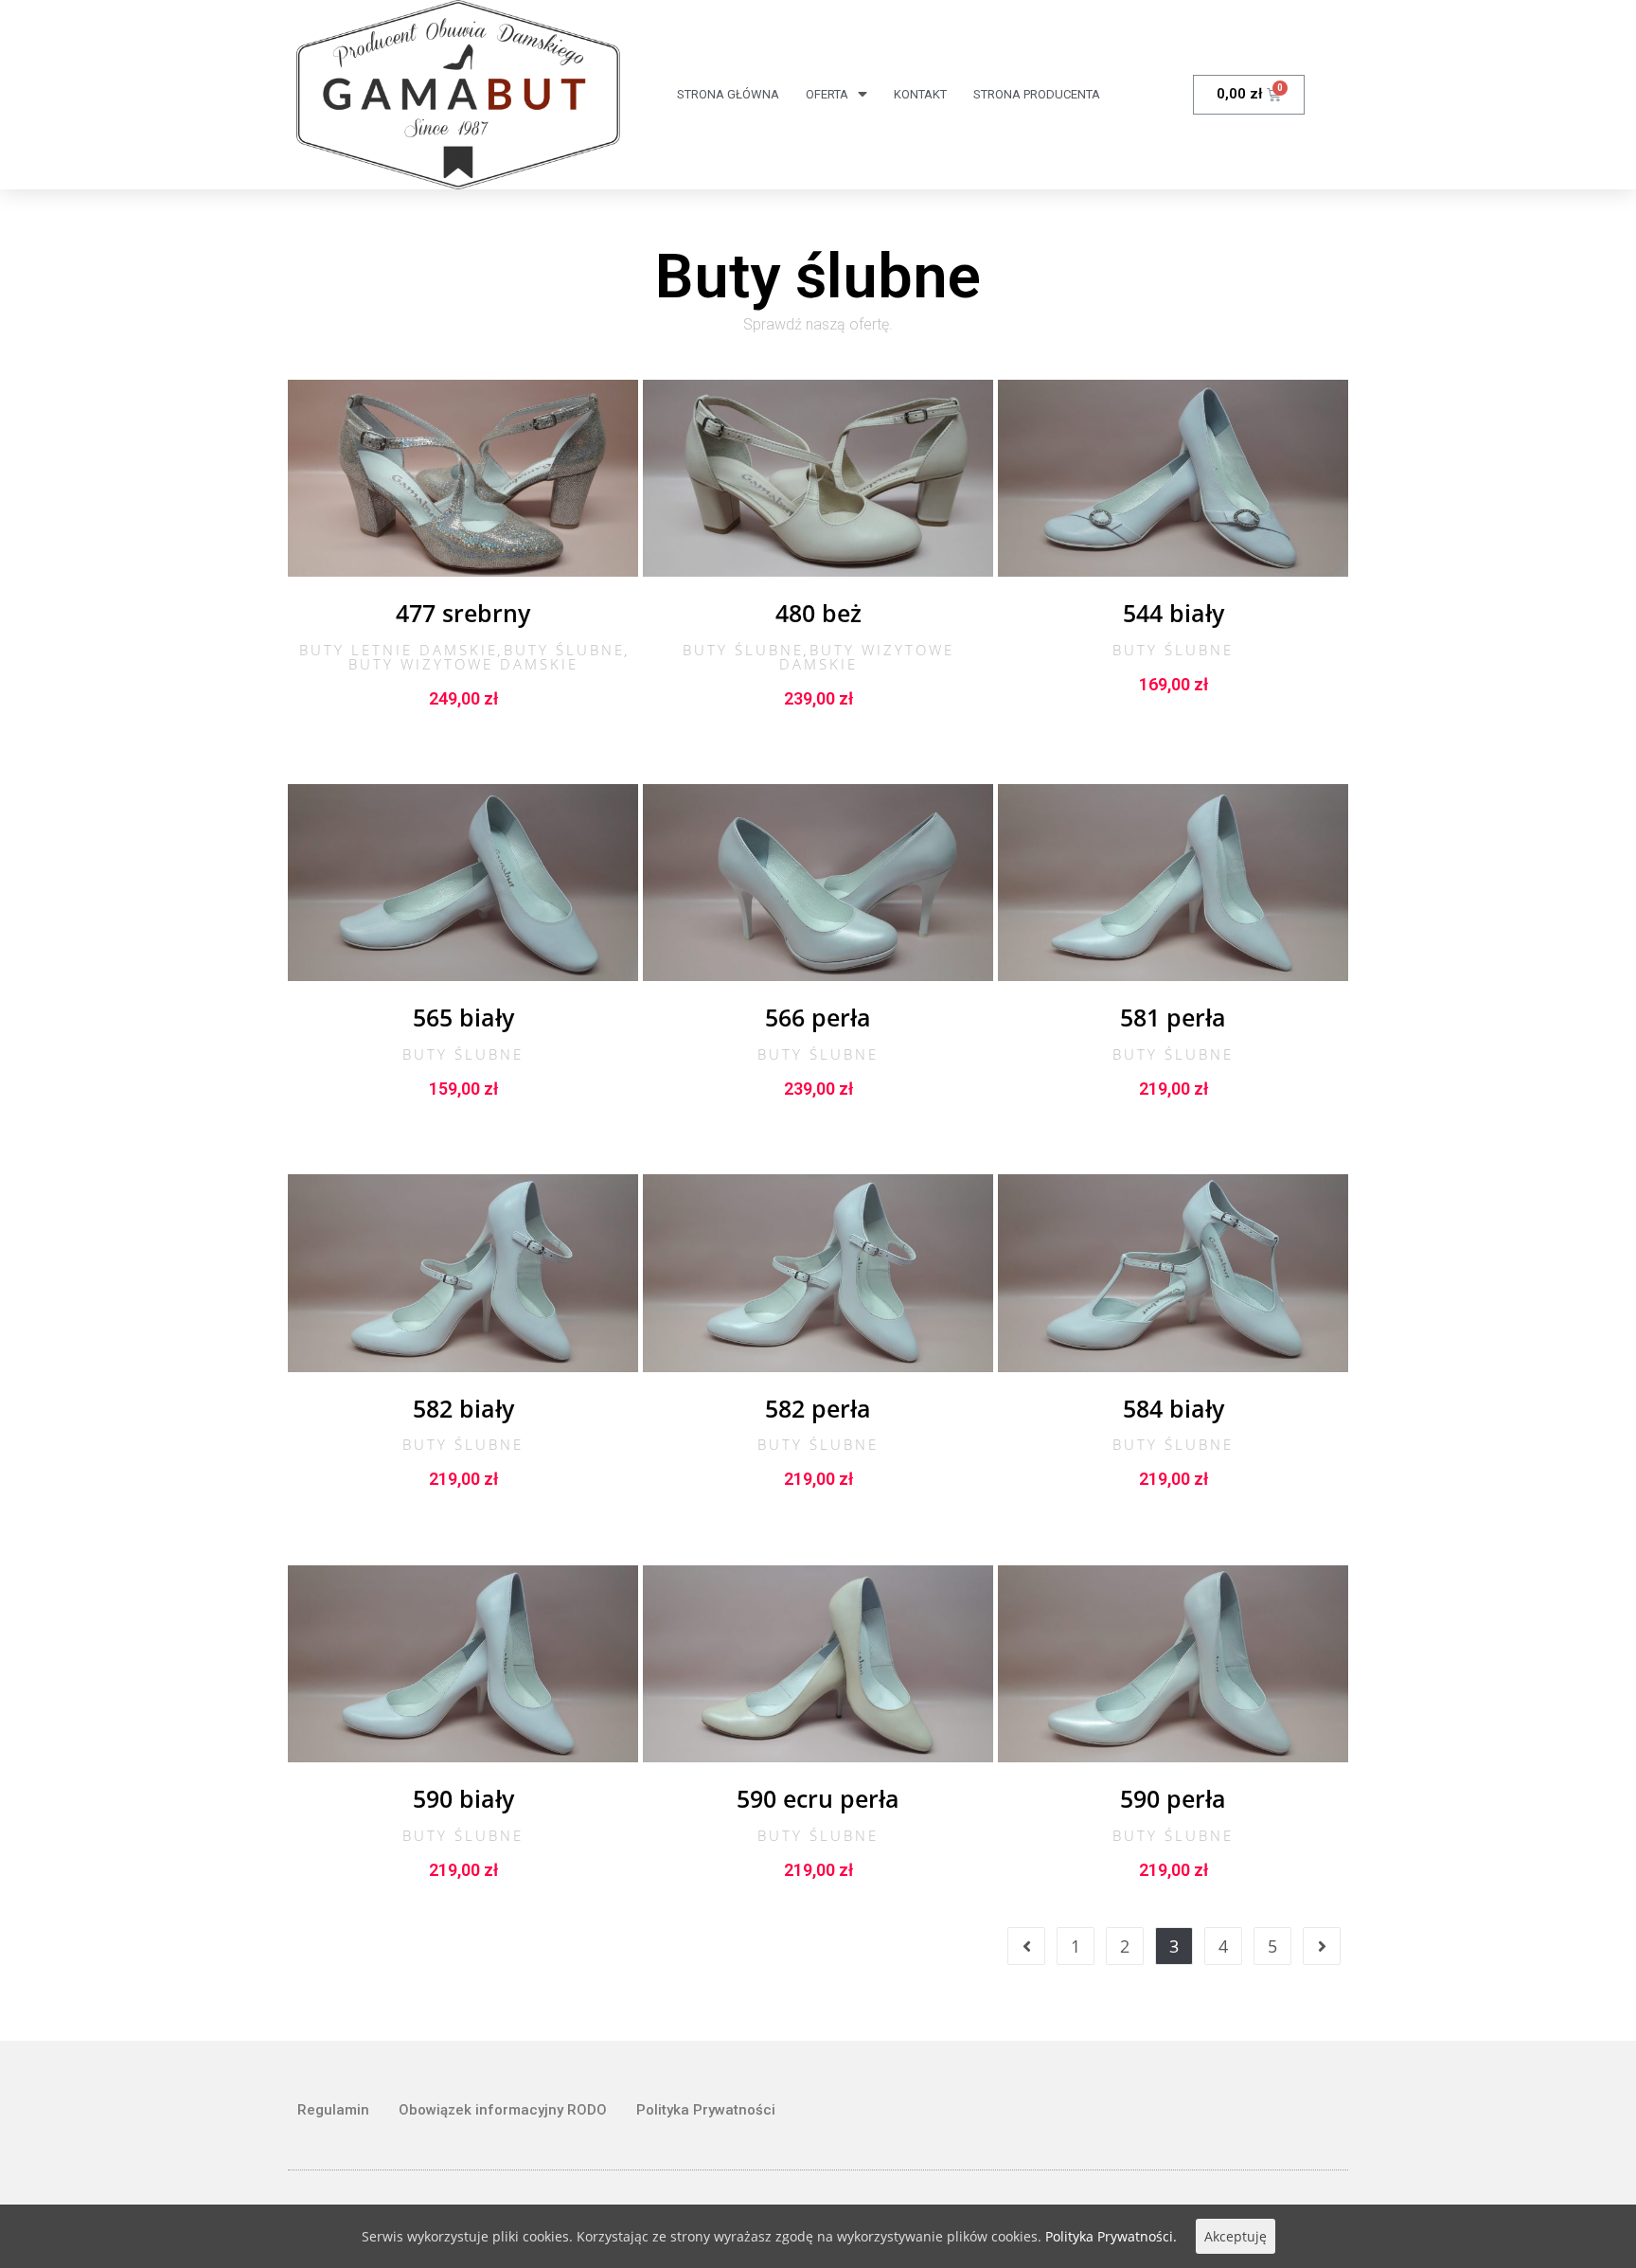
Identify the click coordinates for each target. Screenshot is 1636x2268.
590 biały (463, 1798)
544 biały (1174, 613)
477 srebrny (463, 613)
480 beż (818, 613)
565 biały (463, 1017)
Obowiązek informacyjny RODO (503, 2110)
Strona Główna (728, 94)
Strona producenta (1037, 94)
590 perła (1173, 1798)
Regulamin (333, 2110)
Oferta (827, 94)
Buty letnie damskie (399, 650)
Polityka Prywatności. (1111, 2236)
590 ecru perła (818, 1798)
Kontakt (920, 94)
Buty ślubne (564, 650)
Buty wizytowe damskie (463, 664)
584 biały (1174, 1408)
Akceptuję (1236, 2236)
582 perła (818, 1408)
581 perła (1173, 1017)
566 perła (818, 1017)
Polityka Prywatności (706, 2110)
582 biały (463, 1408)
